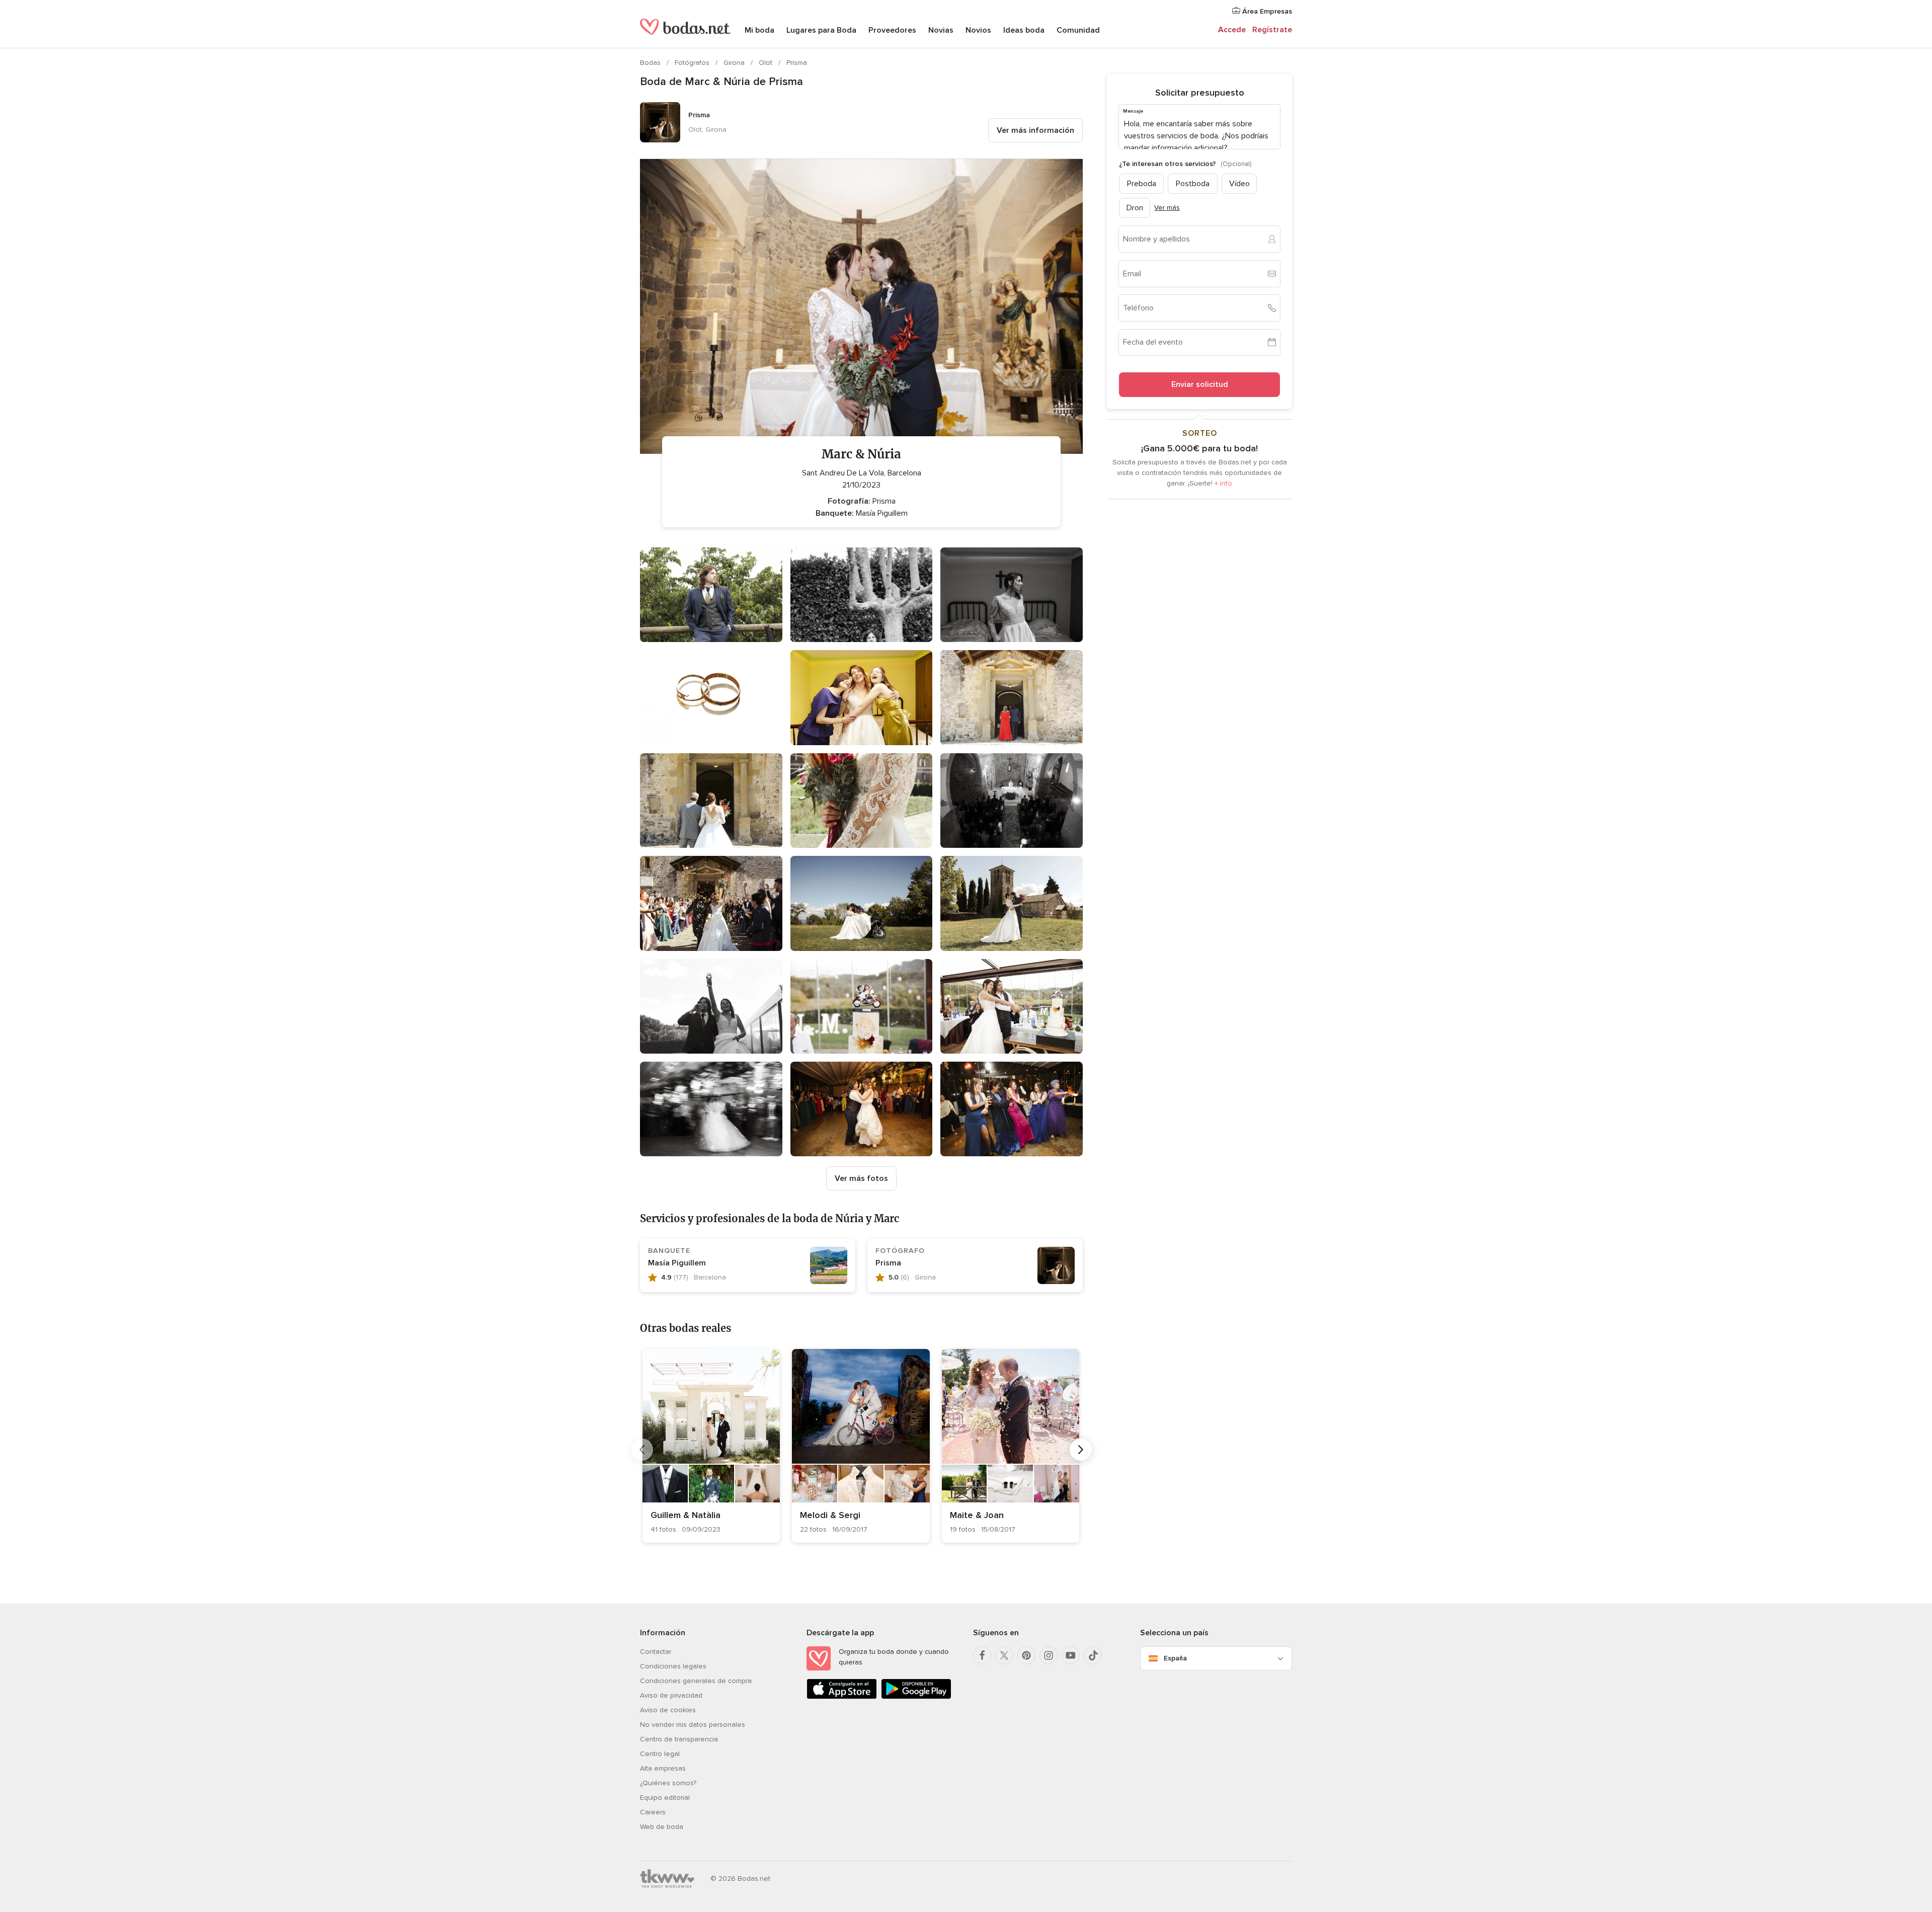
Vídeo (1239, 183)
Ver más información (1035, 130)
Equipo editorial (665, 1798)
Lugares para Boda (821, 30)
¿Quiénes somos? (668, 1783)
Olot (767, 63)
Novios (978, 30)
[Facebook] (982, 1655)
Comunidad (1078, 30)
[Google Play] (916, 1697)
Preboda (1142, 183)
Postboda (1193, 183)
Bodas (651, 63)
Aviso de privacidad (671, 1695)
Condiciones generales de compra (696, 1681)
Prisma (797, 63)
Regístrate (1272, 30)
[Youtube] (1071, 1655)
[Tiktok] (1093, 1655)
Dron (1135, 207)
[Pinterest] (1026, 1655)
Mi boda (759, 30)
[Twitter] (1004, 1655)
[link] (711, 1446)
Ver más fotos (861, 1178)
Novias (941, 30)
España (1175, 1658)
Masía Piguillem (677, 1263)
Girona (735, 63)
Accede (1232, 30)
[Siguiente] (1081, 1450)
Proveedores (892, 30)
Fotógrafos (693, 63)
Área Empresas (1266, 11)
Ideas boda (1024, 30)
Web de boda (662, 1827)
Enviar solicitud (1200, 384)
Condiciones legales (673, 1666)
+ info (1223, 483)
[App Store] (842, 1697)
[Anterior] (642, 1450)
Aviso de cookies (668, 1710)
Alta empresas (663, 1768)
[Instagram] (1049, 1655)
